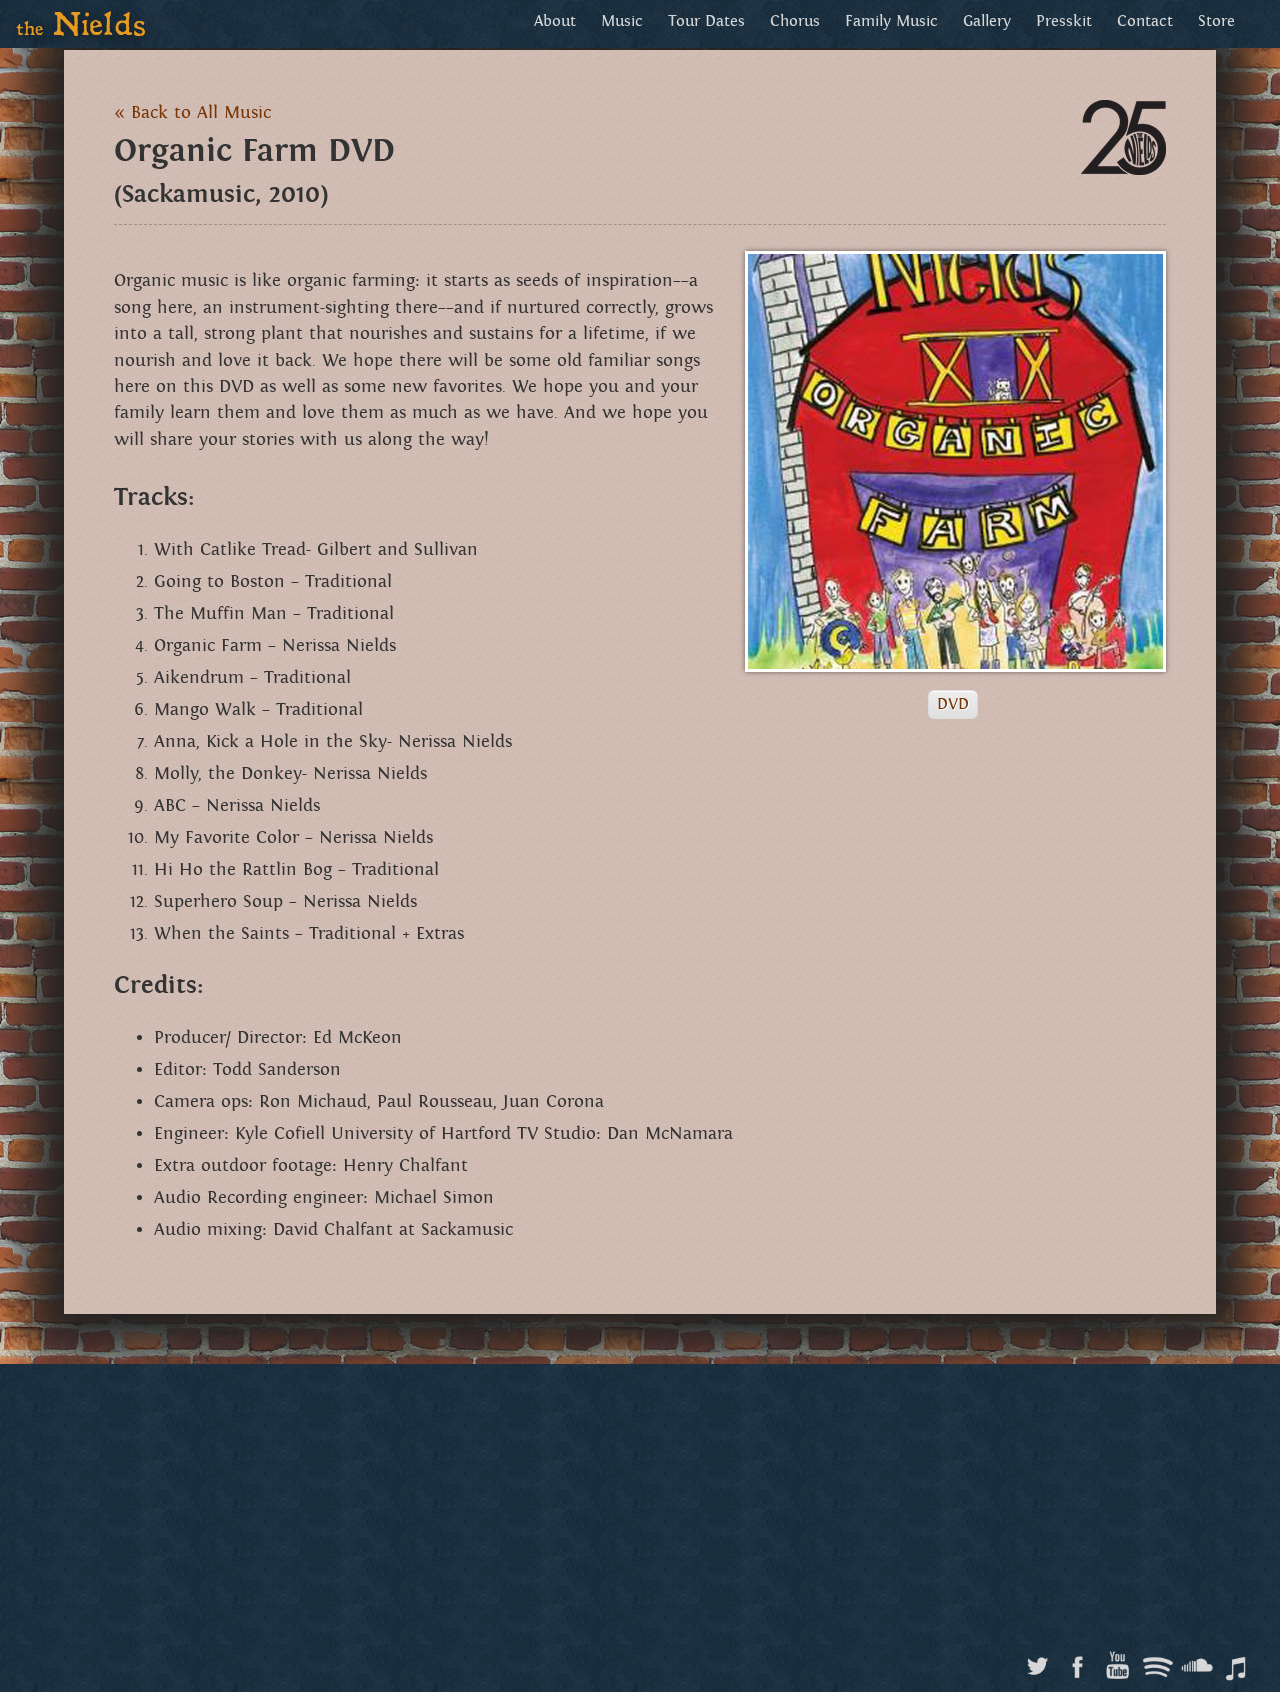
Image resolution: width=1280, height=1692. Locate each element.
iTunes (1237, 1661)
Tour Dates (706, 21)
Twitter (1037, 1661)
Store (1216, 21)
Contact (1145, 21)
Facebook (1077, 1661)
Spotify (1157, 1661)
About (555, 21)
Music (622, 21)
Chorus (795, 21)
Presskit (1064, 21)
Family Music (891, 21)
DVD (953, 704)
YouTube (1117, 1661)
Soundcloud (1197, 1661)
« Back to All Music (192, 113)
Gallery (987, 21)
